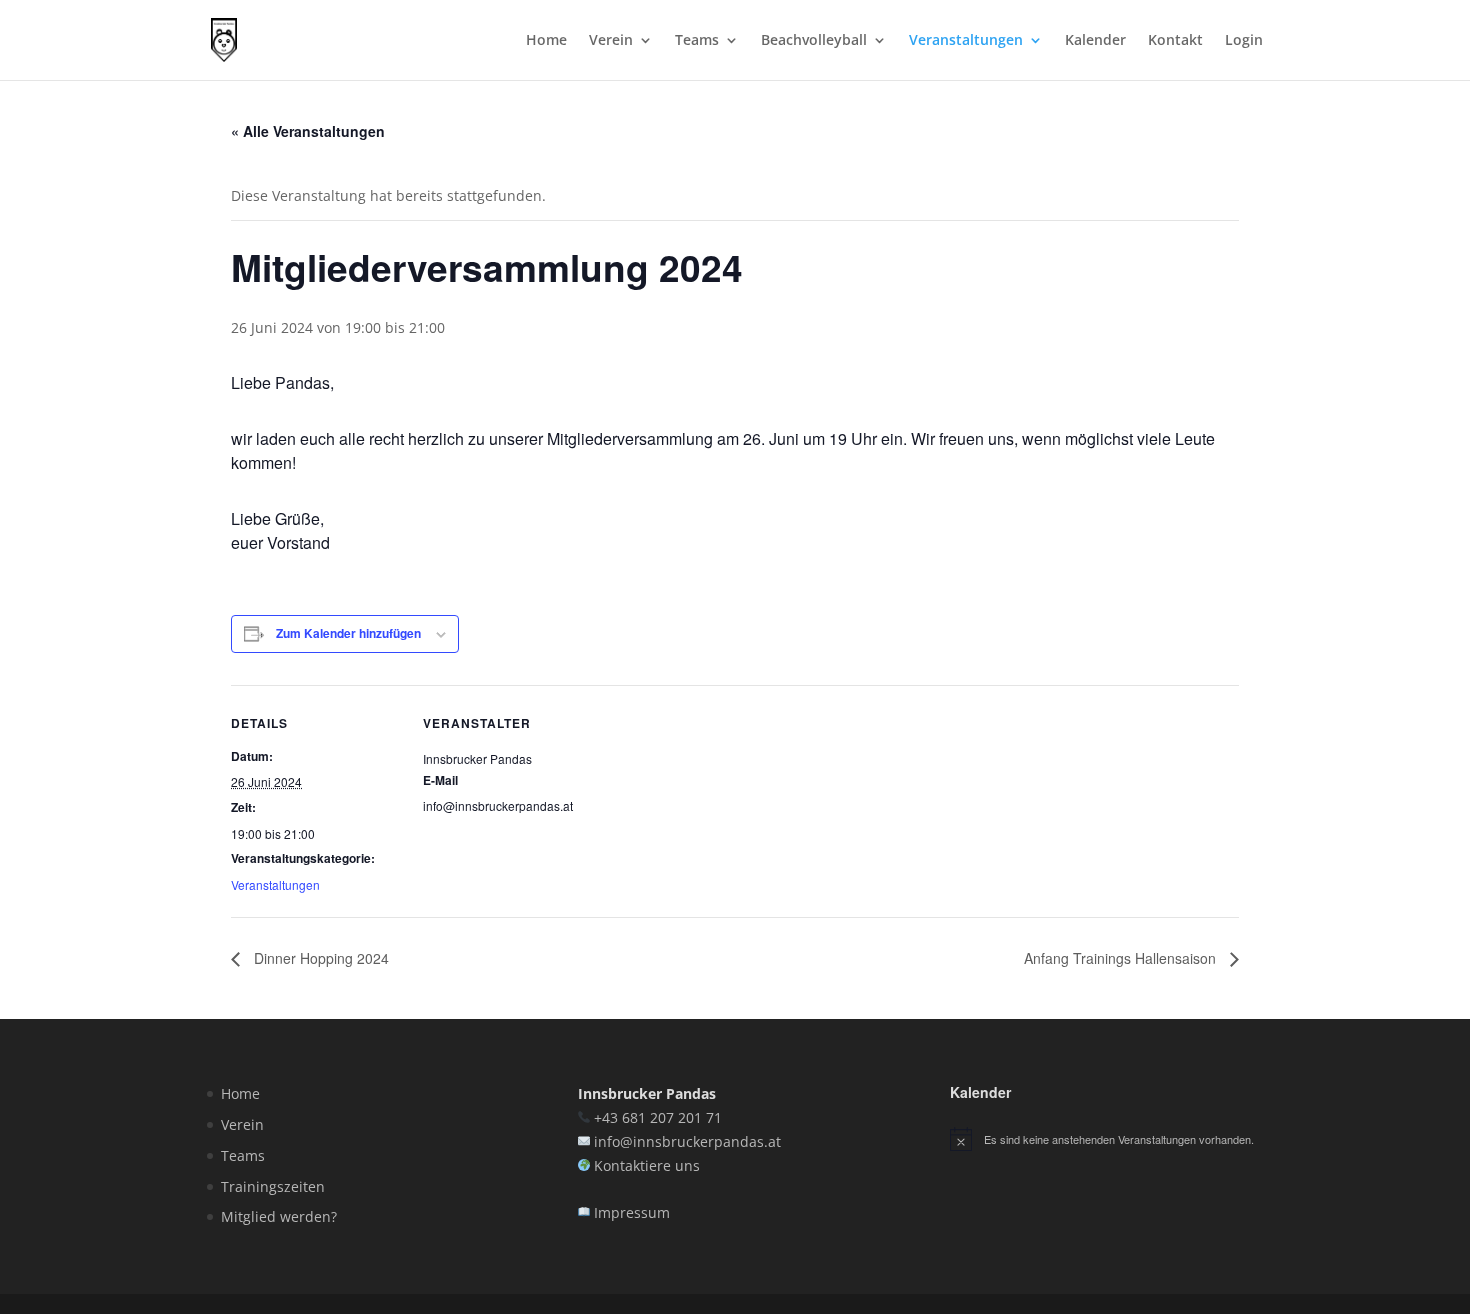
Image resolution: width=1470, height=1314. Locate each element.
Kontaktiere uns (647, 1165)
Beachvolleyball (814, 41)
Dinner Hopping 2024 (319, 958)
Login (1244, 41)
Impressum (632, 1212)
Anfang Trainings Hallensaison (1122, 958)
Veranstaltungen (966, 41)
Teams (697, 41)
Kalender (1095, 41)
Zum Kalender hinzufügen (348, 633)
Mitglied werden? (279, 1216)
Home (546, 41)
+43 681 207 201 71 (658, 1117)
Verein (611, 41)
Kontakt (1175, 41)
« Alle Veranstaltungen (308, 131)
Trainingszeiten (273, 1186)
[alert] (1106, 1139)
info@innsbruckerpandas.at (687, 1141)
